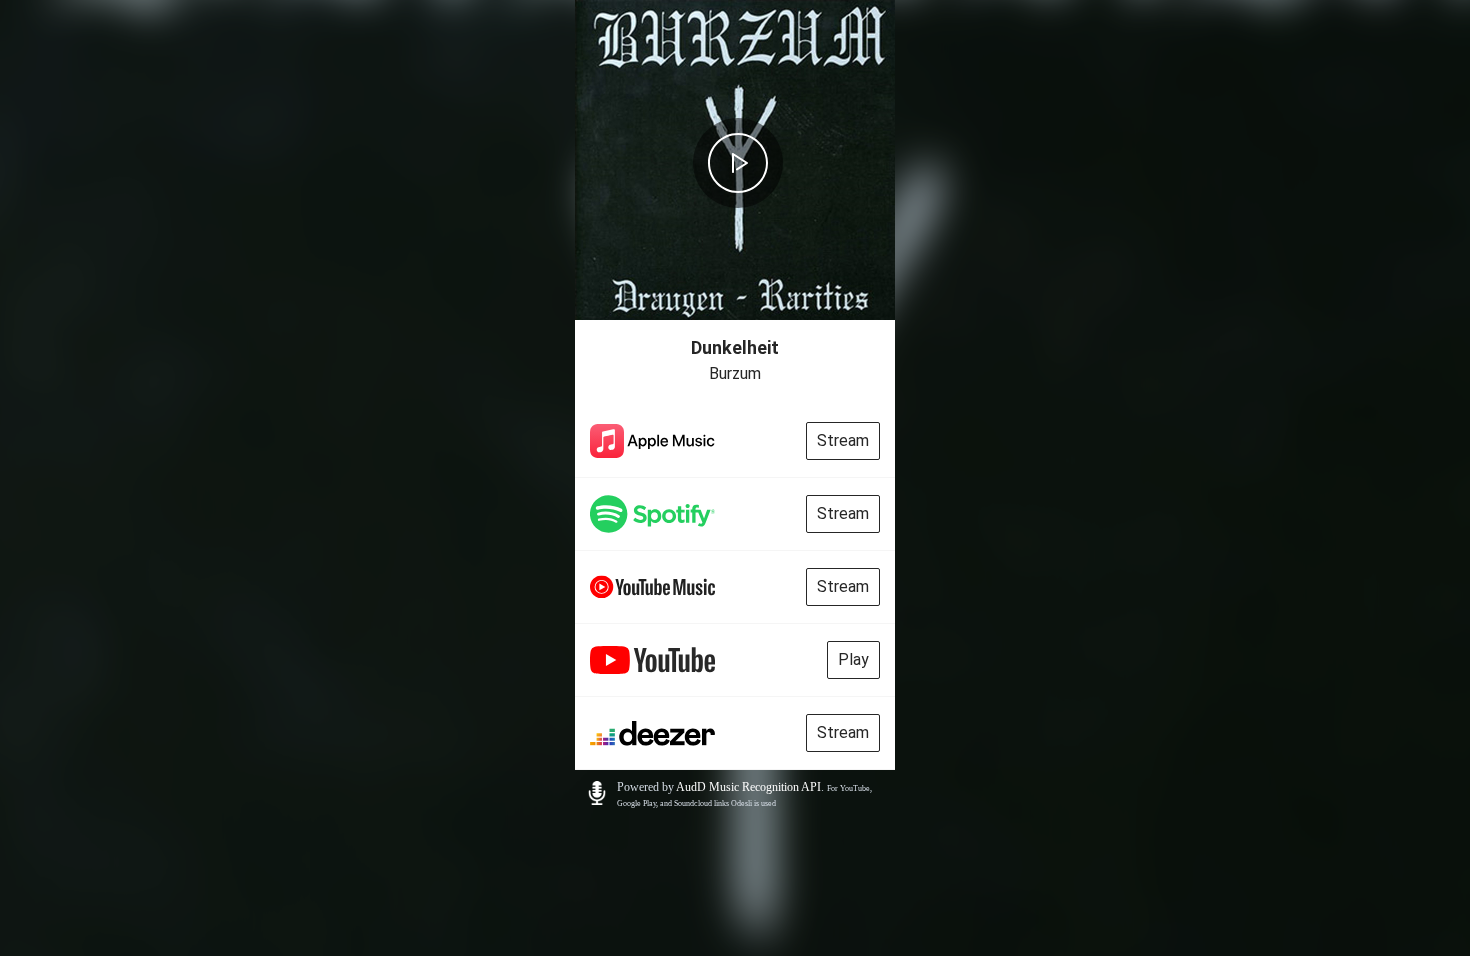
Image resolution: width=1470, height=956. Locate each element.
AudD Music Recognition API (748, 787)
